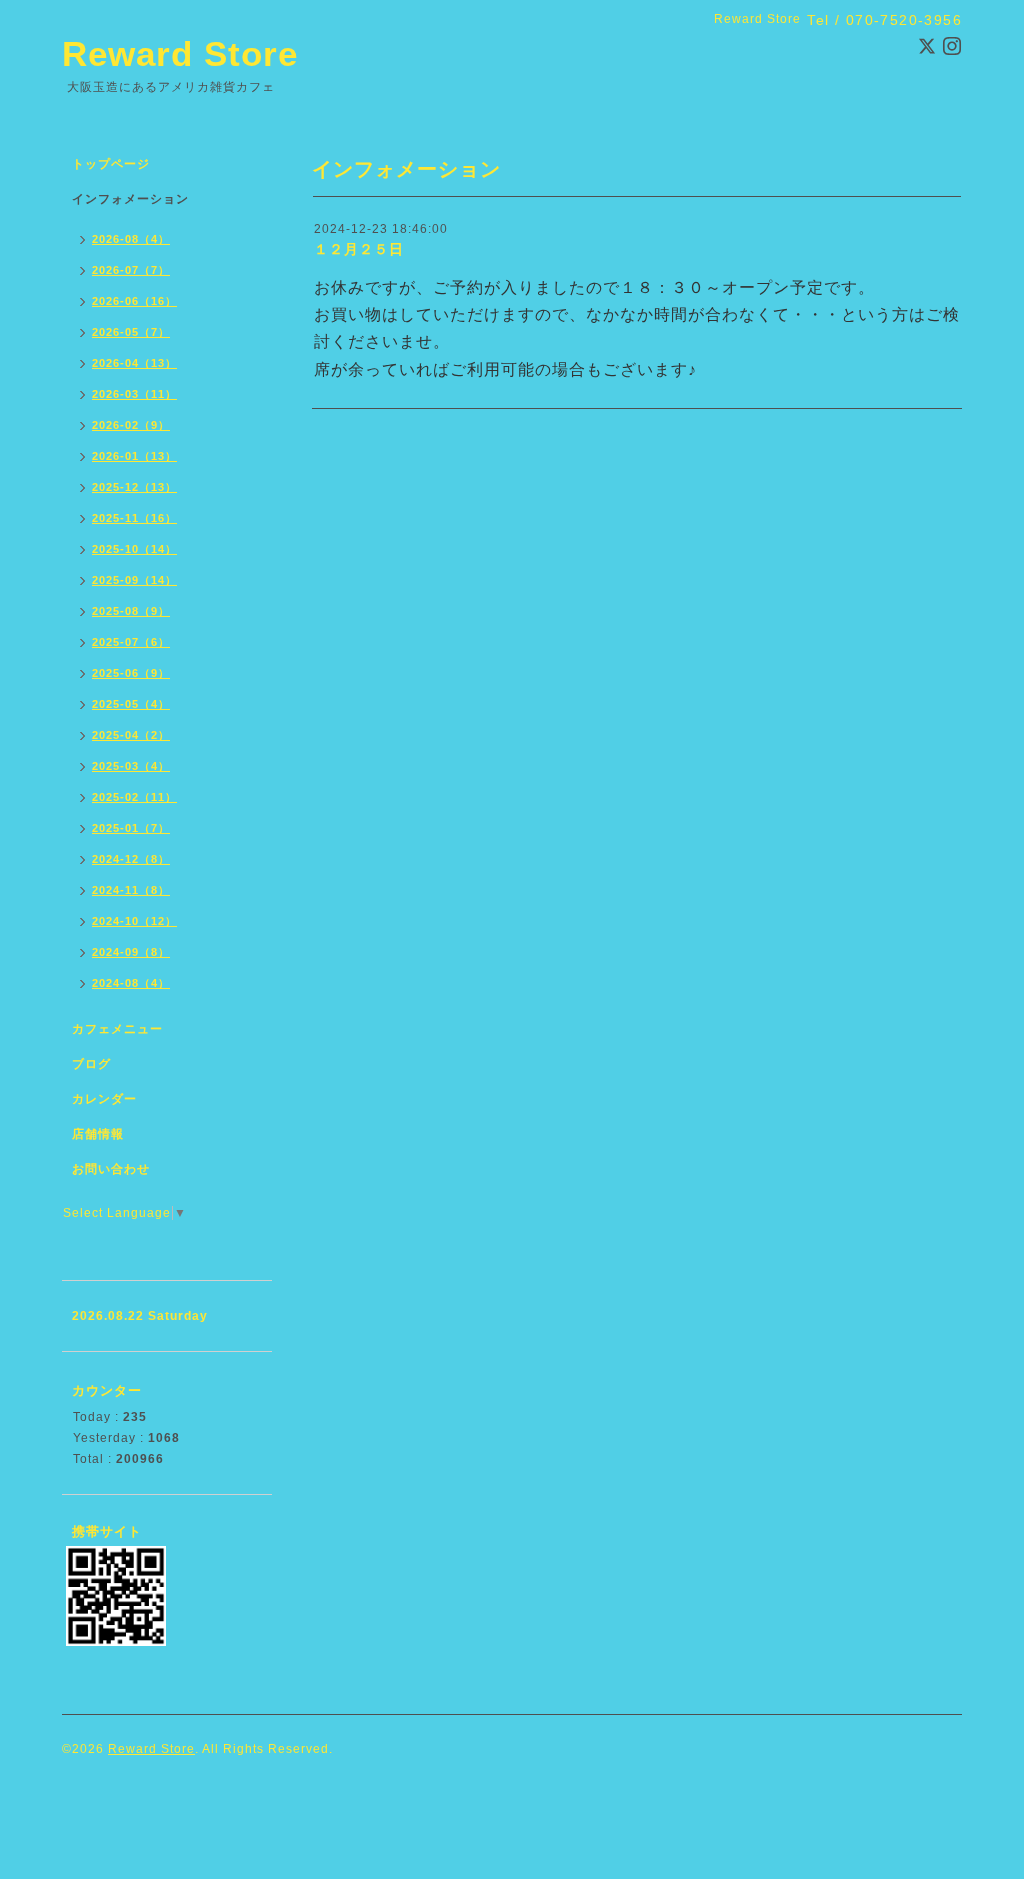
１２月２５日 (359, 249)
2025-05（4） (131, 704)
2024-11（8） (131, 890)
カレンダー (104, 1099)
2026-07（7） (131, 270)
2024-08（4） (131, 983)
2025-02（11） (134, 797)
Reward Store (180, 53)
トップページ (111, 164)
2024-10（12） (134, 921)
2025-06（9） (131, 673)
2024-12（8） (131, 859)
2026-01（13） (134, 456)
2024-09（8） (131, 952)
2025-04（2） (131, 735)
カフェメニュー (117, 1029)
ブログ (91, 1064)
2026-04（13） (134, 363)
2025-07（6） (131, 642)
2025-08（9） (131, 611)
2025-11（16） (134, 518)
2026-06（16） (134, 301)
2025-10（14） (134, 549)
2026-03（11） (134, 394)
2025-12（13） (134, 487)
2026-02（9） (131, 425)
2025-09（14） (134, 580)
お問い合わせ (111, 1169)
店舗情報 (98, 1134)
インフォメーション (130, 199)
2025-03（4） (131, 766)
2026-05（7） (131, 332)
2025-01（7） (131, 828)
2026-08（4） (131, 239)
